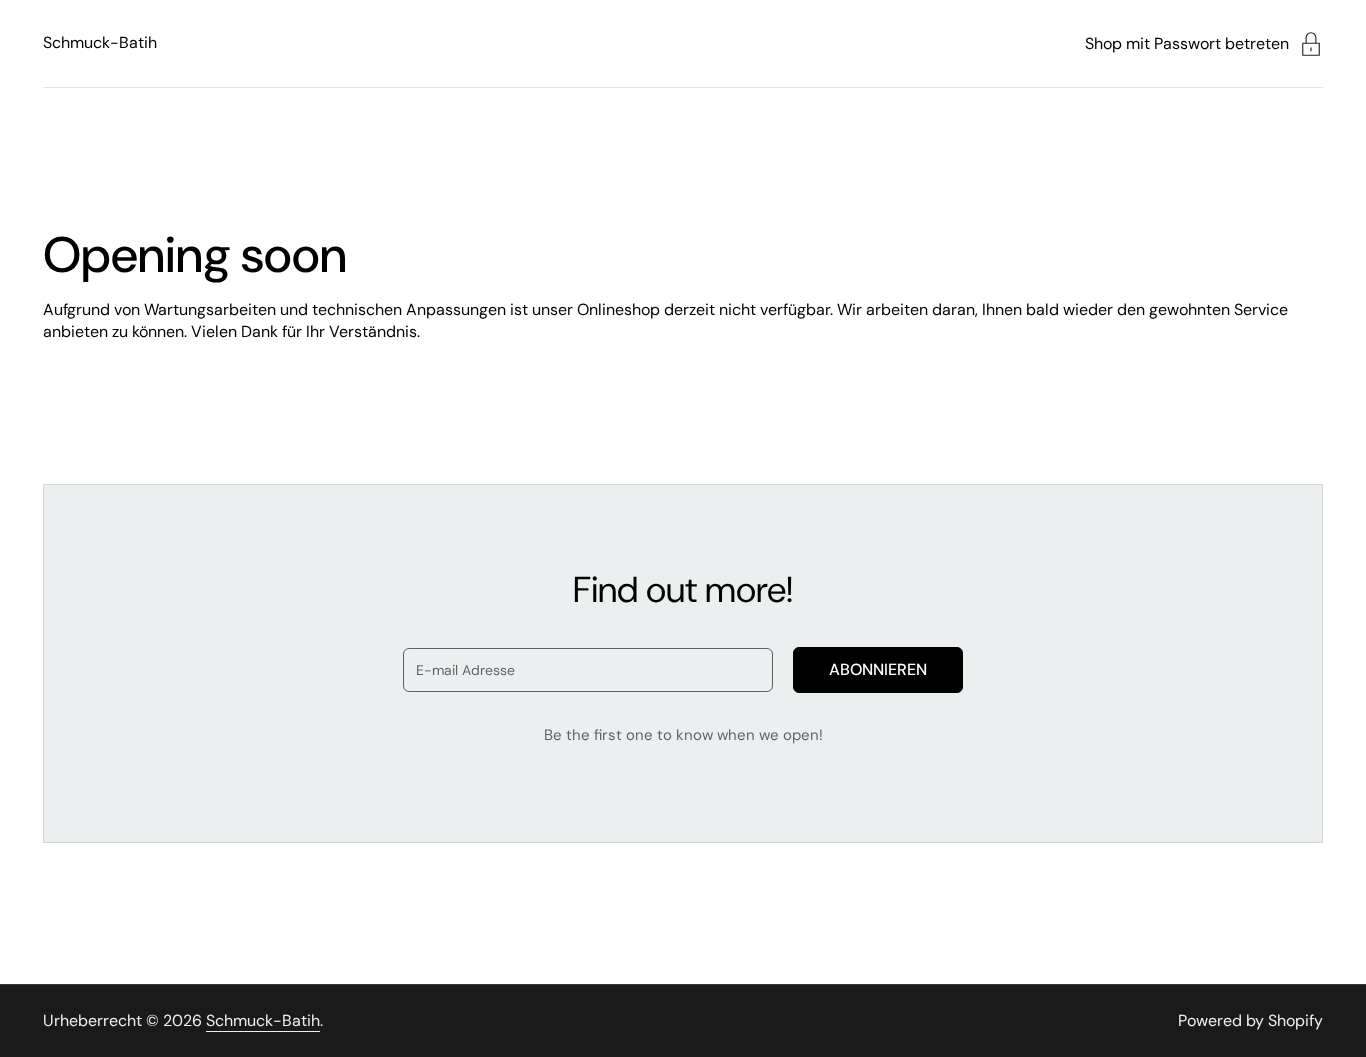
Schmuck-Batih (100, 42)
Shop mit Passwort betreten (1187, 43)
